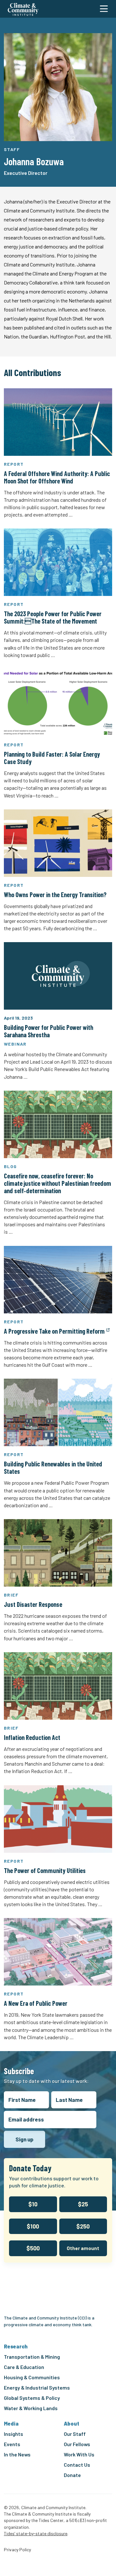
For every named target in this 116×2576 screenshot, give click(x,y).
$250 (83, 2226)
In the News (17, 2454)
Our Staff (75, 2434)
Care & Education (24, 2367)
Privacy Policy (17, 2550)
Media (11, 2423)
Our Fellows (77, 2444)
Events (12, 2444)
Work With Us (79, 2454)
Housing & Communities (32, 2377)
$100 (33, 2226)
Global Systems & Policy (32, 2398)
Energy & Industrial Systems (37, 2387)
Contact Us (77, 2465)
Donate (72, 2475)
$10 (33, 2204)
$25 (83, 2204)
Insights (14, 2434)
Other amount (83, 2248)
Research (16, 2346)
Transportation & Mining (32, 2357)
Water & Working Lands (31, 2408)
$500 (33, 2248)
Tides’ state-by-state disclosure (36, 2533)
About (72, 2423)
